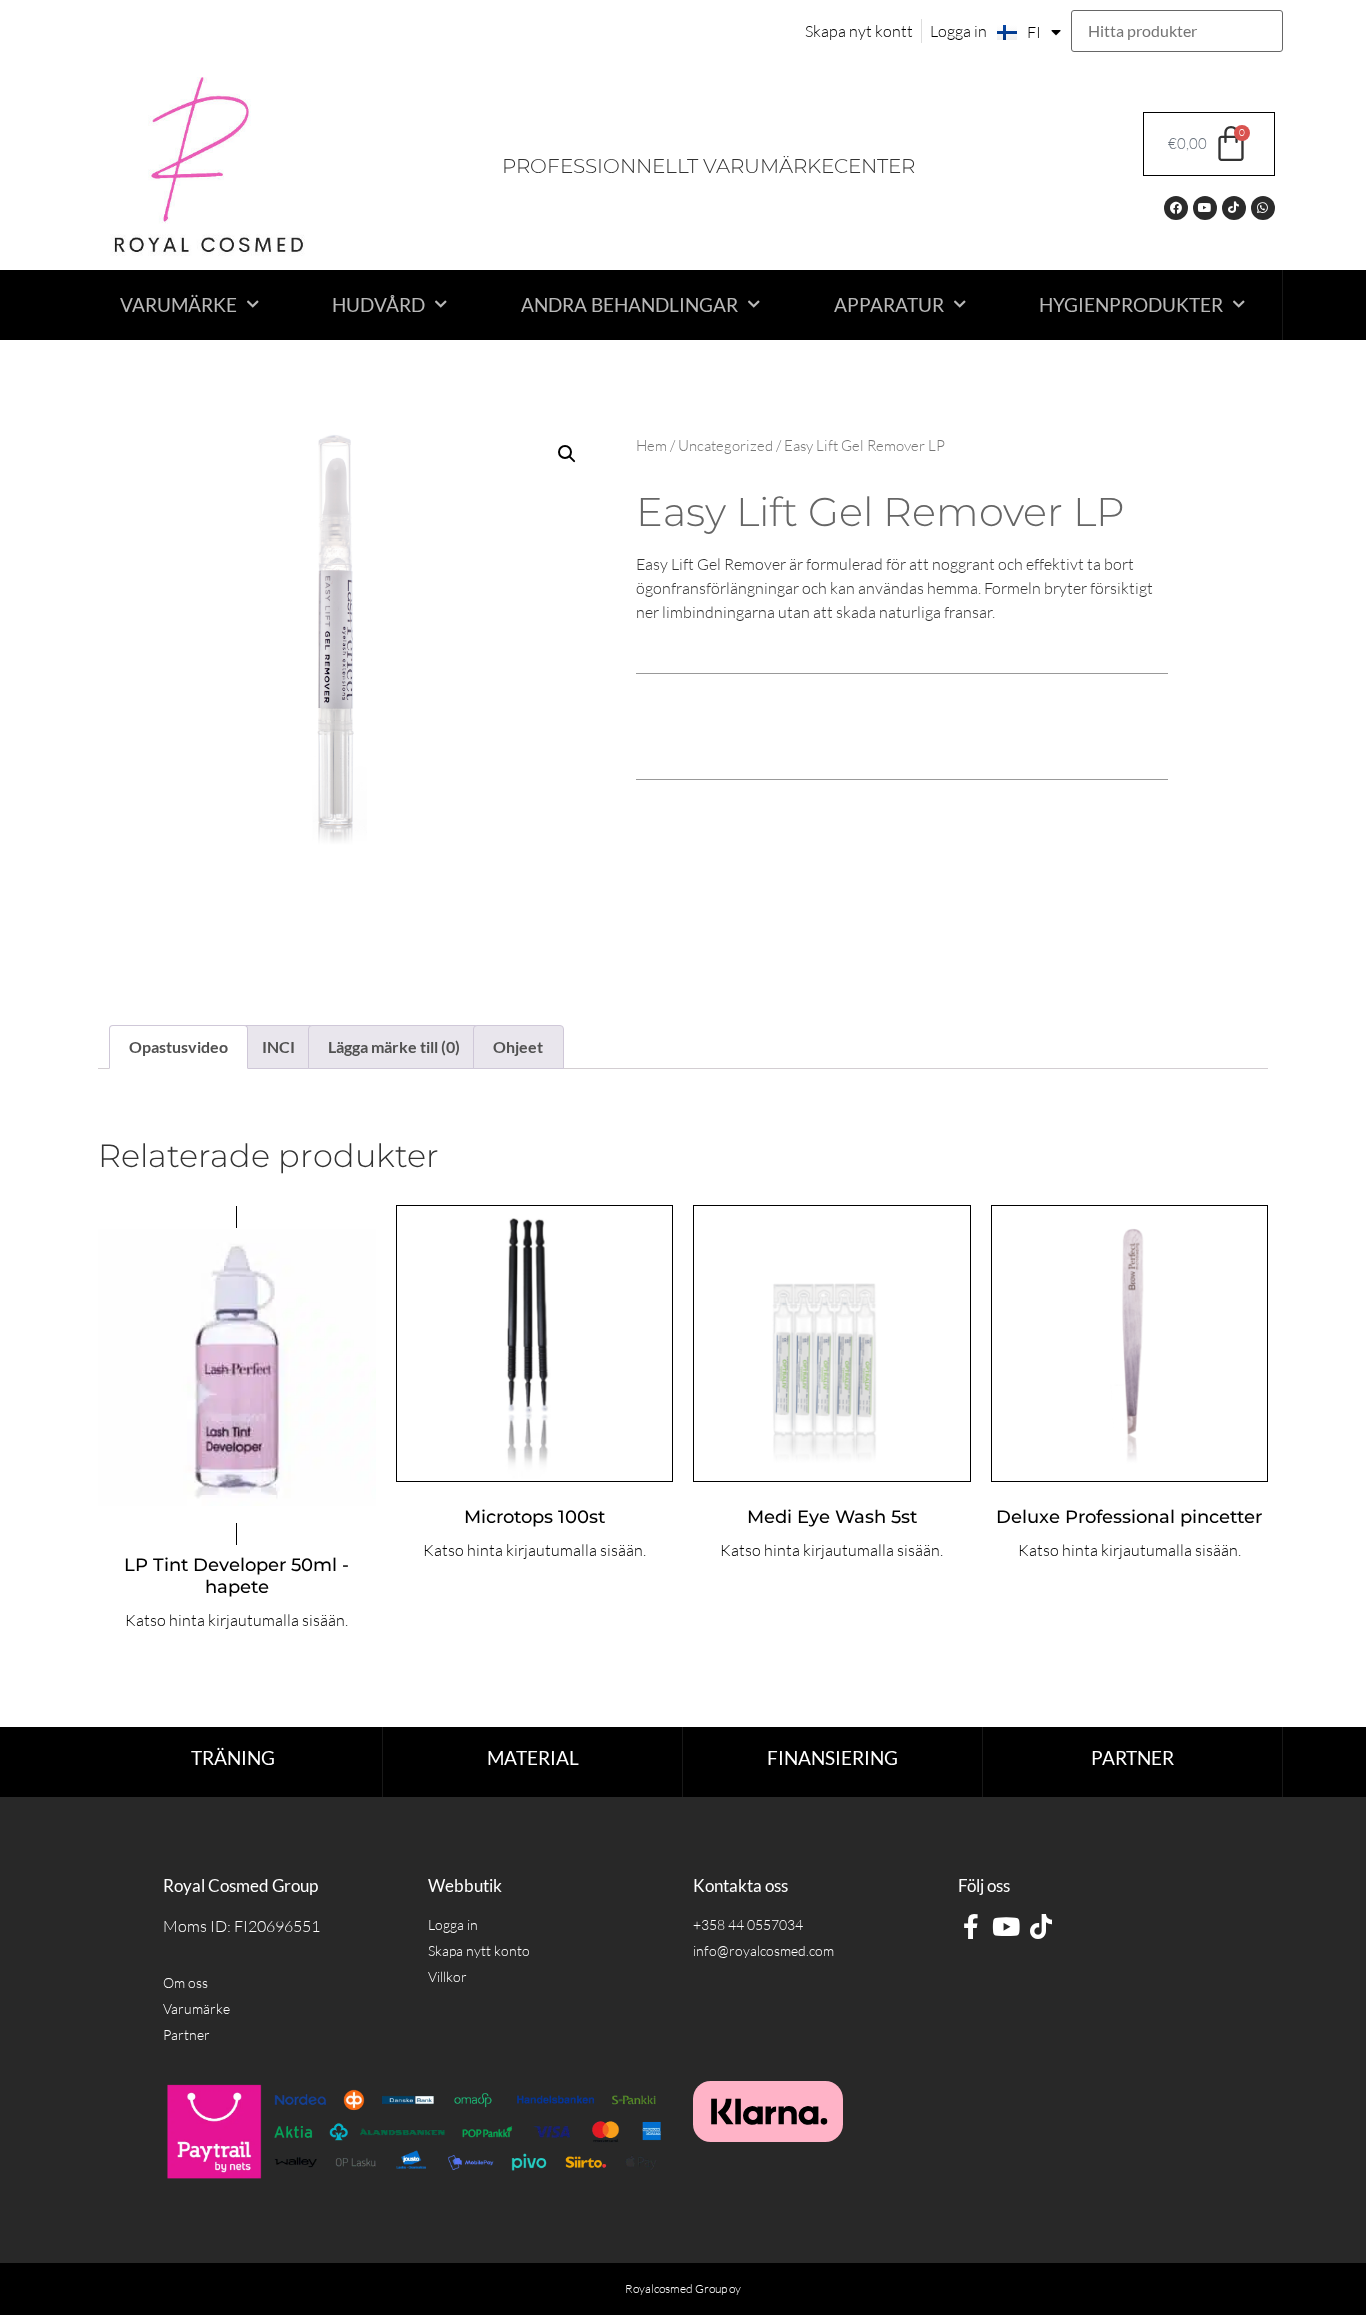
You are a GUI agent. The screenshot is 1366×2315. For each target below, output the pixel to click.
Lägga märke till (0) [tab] (394, 1046)
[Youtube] (1205, 208)
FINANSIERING (832, 1757)
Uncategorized (725, 445)
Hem (651, 445)
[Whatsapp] (1263, 208)
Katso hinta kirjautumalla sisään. (236, 1620)
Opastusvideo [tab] (178, 1046)
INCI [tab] (278, 1046)
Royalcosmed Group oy (683, 2288)
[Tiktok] (1234, 208)
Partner (1132, 1757)
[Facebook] (1176, 208)
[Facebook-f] (970, 1926)
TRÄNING (233, 1757)
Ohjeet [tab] (518, 1046)
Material (533, 1757)
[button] (567, 454)
